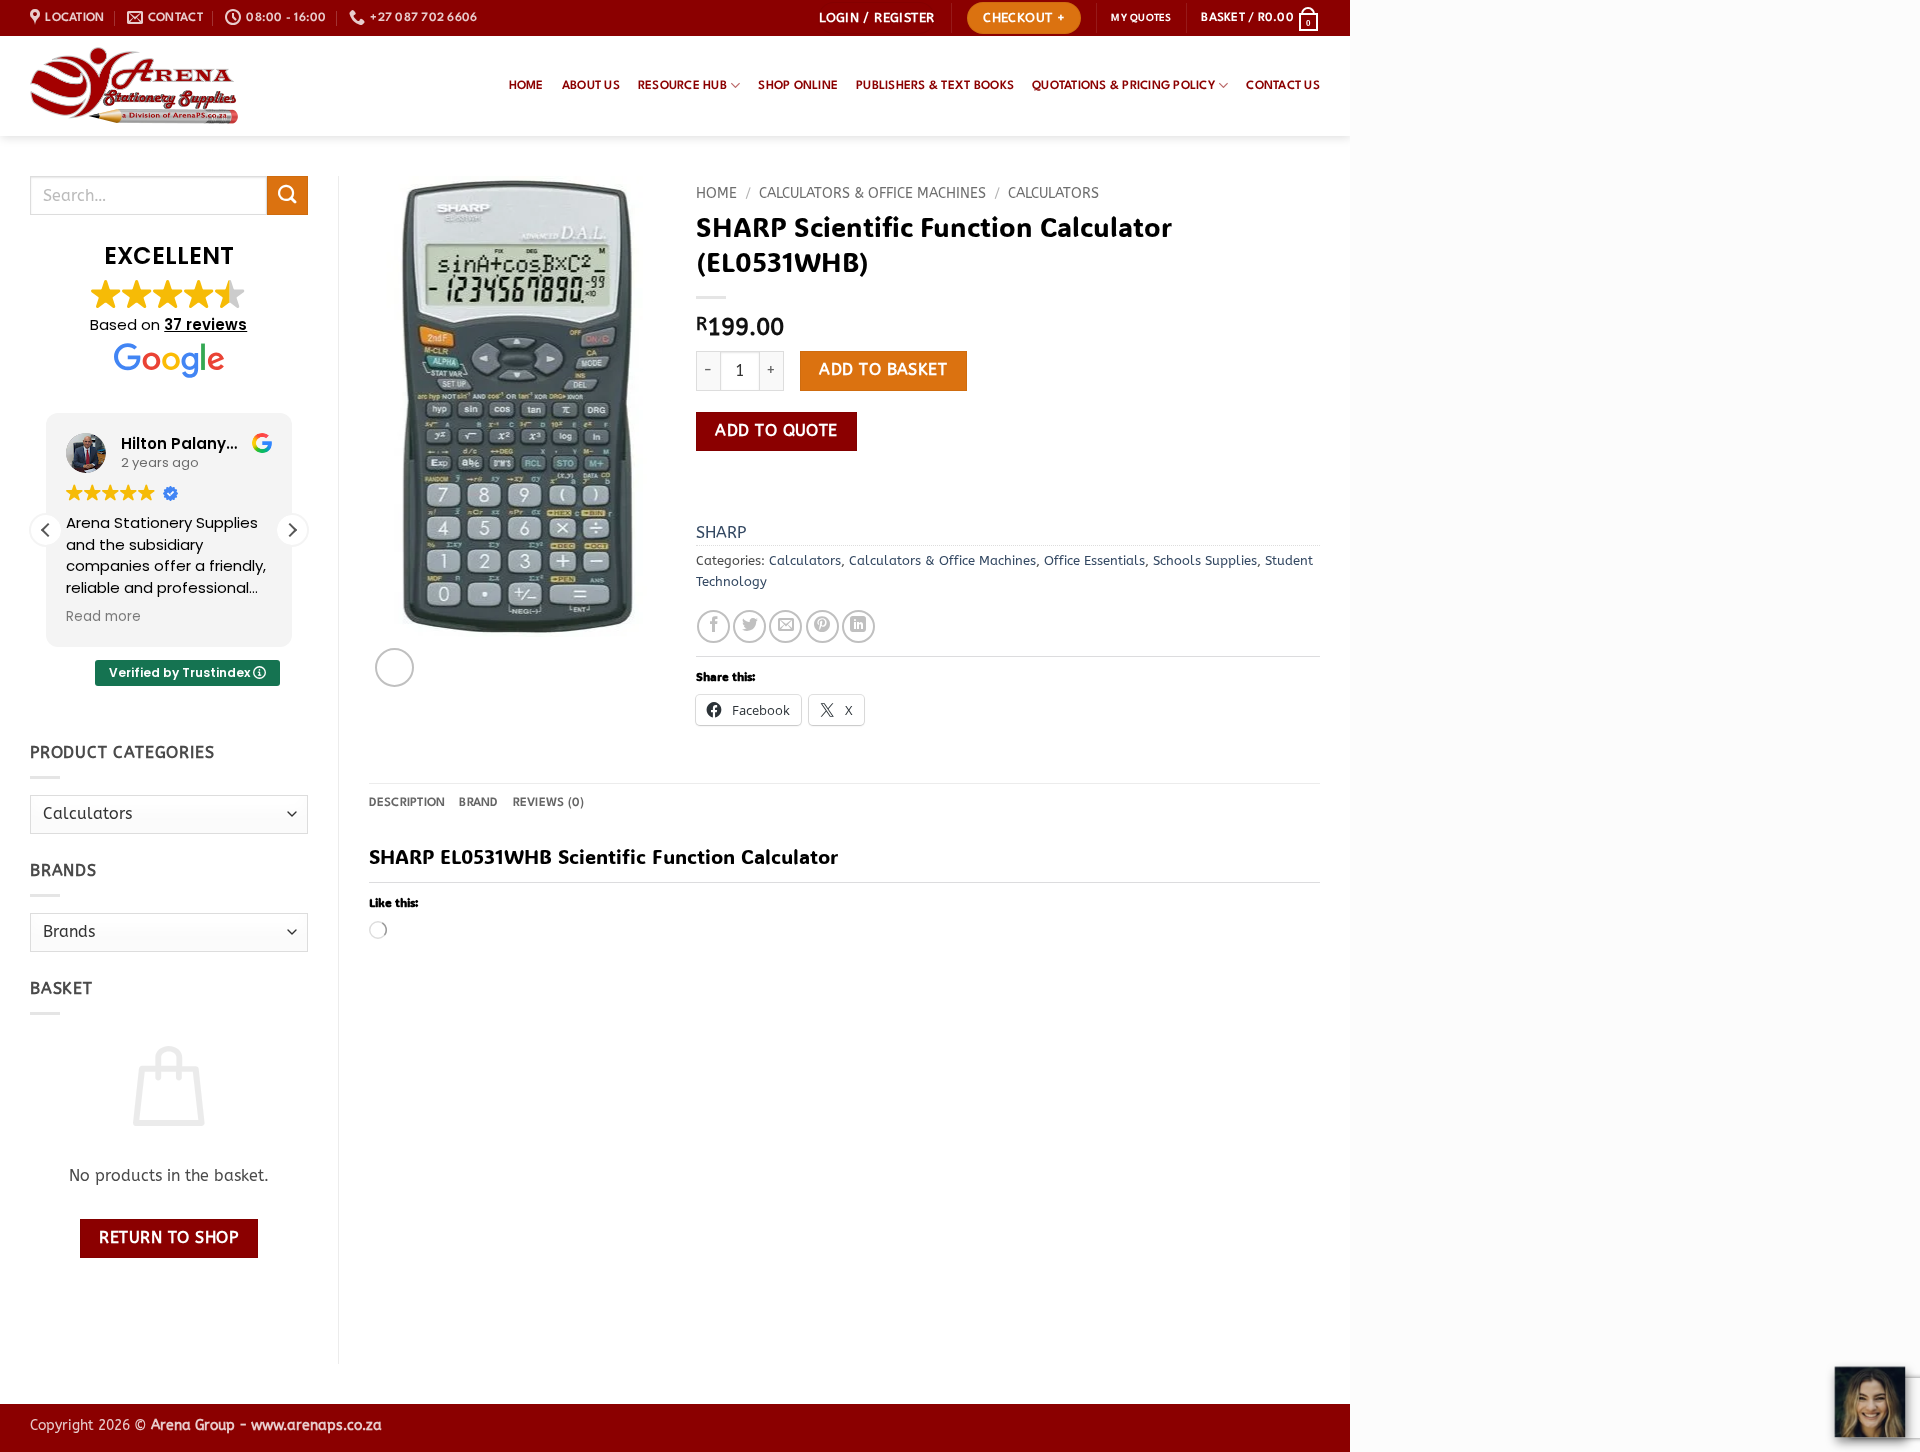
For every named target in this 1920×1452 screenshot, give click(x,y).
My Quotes (1141, 18)
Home (526, 86)
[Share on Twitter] (749, 626)
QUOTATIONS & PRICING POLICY (1123, 86)
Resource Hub (682, 86)
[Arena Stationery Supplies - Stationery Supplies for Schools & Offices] (134, 86)
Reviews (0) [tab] (549, 803)
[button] (876, 18)
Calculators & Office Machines (872, 193)
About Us (591, 86)
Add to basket (883, 370)
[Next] (442, 656)
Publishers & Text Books (935, 86)
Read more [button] (103, 617)
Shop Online (798, 86)
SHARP (721, 532)
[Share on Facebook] (713, 626)
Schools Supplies (1205, 560)
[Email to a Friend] (785, 626)
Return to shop (168, 1238)
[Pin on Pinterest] (822, 626)
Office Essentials (1094, 560)
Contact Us (1283, 86)
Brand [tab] (478, 803)
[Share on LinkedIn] (858, 626)
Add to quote (776, 431)
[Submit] (287, 195)
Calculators (1053, 193)
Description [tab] (407, 803)
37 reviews (205, 324)
